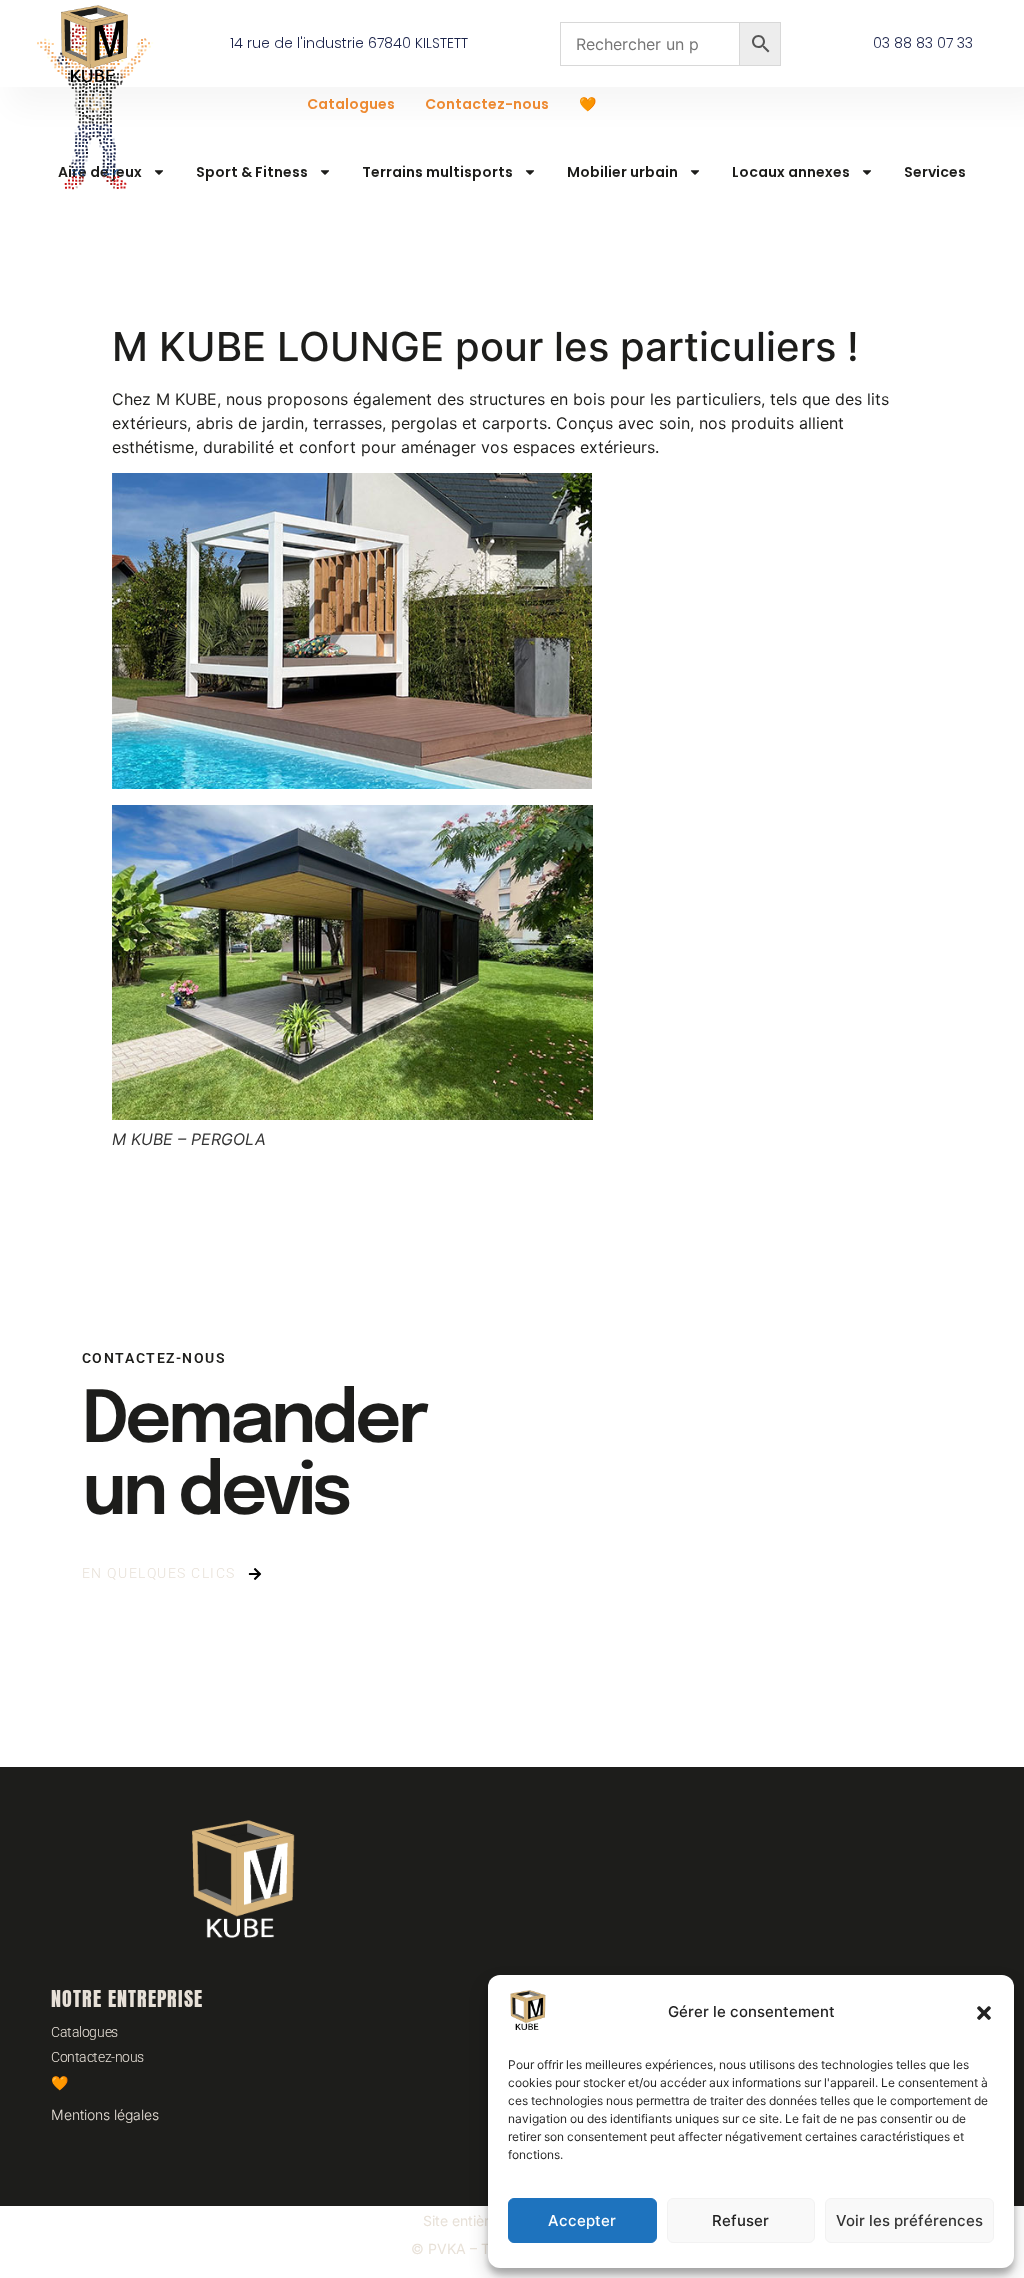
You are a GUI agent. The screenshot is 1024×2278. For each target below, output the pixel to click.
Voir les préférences (909, 2220)
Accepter (582, 2220)
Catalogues (351, 104)
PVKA (447, 2248)
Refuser (740, 2220)
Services (935, 172)
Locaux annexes (791, 172)
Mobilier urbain (622, 172)
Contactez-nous (487, 104)
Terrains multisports (437, 172)
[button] (984, 2013)
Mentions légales (105, 2114)
